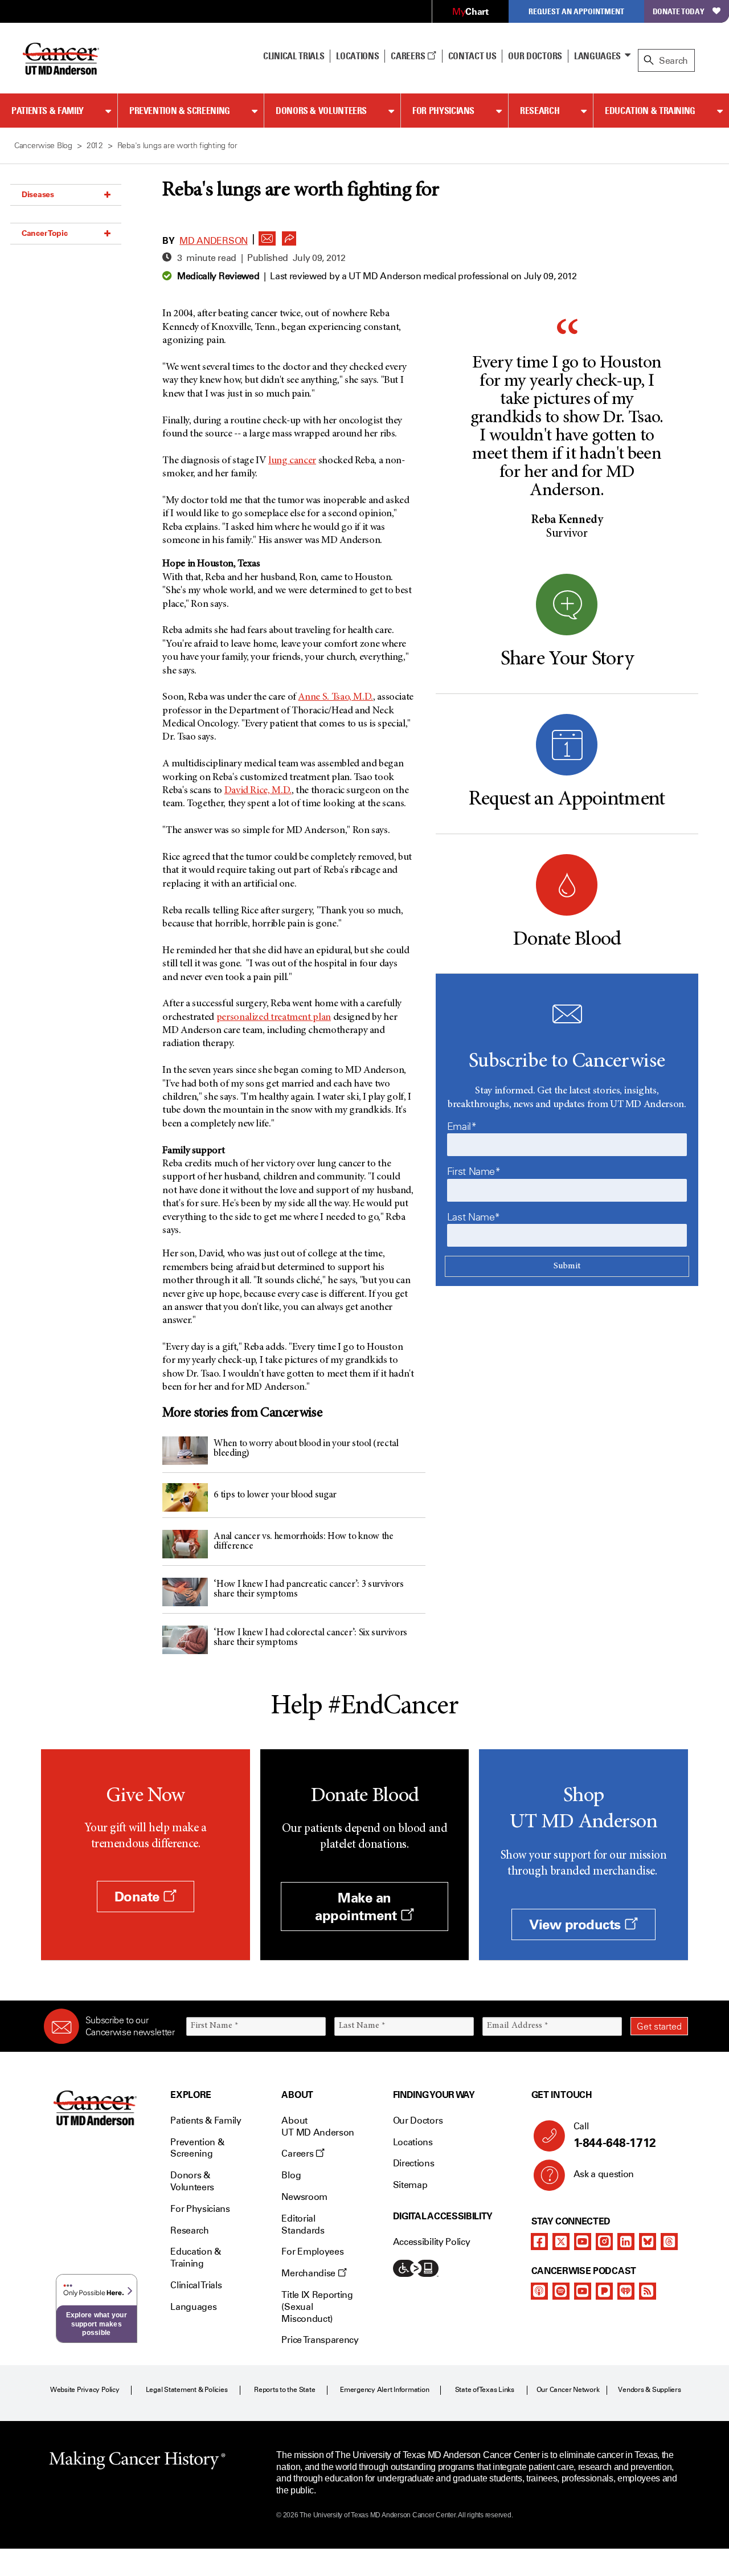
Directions (414, 2163)
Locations (413, 2142)
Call (615, 2135)
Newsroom (304, 2197)
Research (540, 111)
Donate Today (679, 11)
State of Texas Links (485, 2390)
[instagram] (604, 2242)
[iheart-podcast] (626, 2291)
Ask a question (604, 2174)
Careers (409, 56)
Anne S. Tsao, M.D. (335, 697)
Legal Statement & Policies (187, 2390)
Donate (139, 1897)
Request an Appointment (576, 11)
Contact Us (472, 56)
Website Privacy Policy (85, 2390)
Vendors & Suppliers (649, 2390)
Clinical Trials (294, 56)
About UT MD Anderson (318, 2126)
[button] (267, 235)
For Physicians (443, 111)
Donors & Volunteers (321, 111)
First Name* (474, 1171)
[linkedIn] (626, 2242)
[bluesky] (648, 2242)
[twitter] (561, 2242)
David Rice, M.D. (258, 791)
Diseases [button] (38, 194)
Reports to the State (284, 2390)
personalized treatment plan (274, 1018)
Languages (597, 56)
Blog (291, 2175)
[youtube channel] (583, 2242)
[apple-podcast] (539, 2291)
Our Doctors (535, 56)
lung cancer (292, 461)
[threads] (669, 2242)
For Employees (312, 2252)
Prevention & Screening (180, 111)
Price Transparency (320, 2340)
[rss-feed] (648, 2291)
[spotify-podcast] (561, 2291)
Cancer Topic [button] (45, 233)
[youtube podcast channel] (583, 2291)
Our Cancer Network (568, 2390)
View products (577, 1924)
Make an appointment (358, 1907)
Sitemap (410, 2185)
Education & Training (650, 111)
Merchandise (309, 2273)
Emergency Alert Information (385, 2390)
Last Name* (474, 1217)
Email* (462, 1126)
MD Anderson (213, 241)
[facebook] (539, 2242)
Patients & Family (48, 111)
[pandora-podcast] (604, 2291)
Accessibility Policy (432, 2242)
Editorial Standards (303, 2224)
